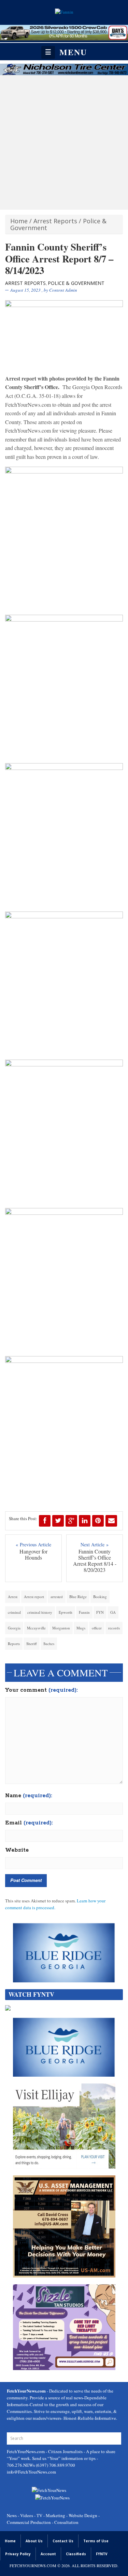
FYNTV (102, 2554)
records (114, 1628)
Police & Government (76, 283)
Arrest (13, 1597)
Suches (49, 1644)
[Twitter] (58, 1521)
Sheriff (32, 1644)
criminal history (40, 1612)
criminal (14, 1612)
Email (29, 1823)
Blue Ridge (78, 1597)
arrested (57, 1597)
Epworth (66, 1612)
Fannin (84, 1612)
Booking (100, 1597)
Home (19, 221)
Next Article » (95, 1544)
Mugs (81, 1628)
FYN (100, 1612)
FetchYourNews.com (26, 2451)
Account (48, 2554)
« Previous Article (33, 1544)
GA (113, 1612)
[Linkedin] (85, 1521)
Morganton (61, 1628)
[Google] (71, 1521)
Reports (14, 1644)
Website (17, 1850)
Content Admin (63, 290)
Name (29, 1796)
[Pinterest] (98, 1521)
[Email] (111, 1521)
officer (97, 1628)
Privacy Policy (18, 2554)
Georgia (14, 1628)
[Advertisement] (64, 142)
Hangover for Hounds (33, 1555)
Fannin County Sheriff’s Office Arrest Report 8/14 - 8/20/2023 (95, 1561)
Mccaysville (36, 1628)
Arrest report (34, 1597)
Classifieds (76, 2554)
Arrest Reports (55, 221)
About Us (34, 2541)
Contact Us (63, 2541)
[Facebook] (45, 1521)
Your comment (41, 1690)
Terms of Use (96, 2541)
